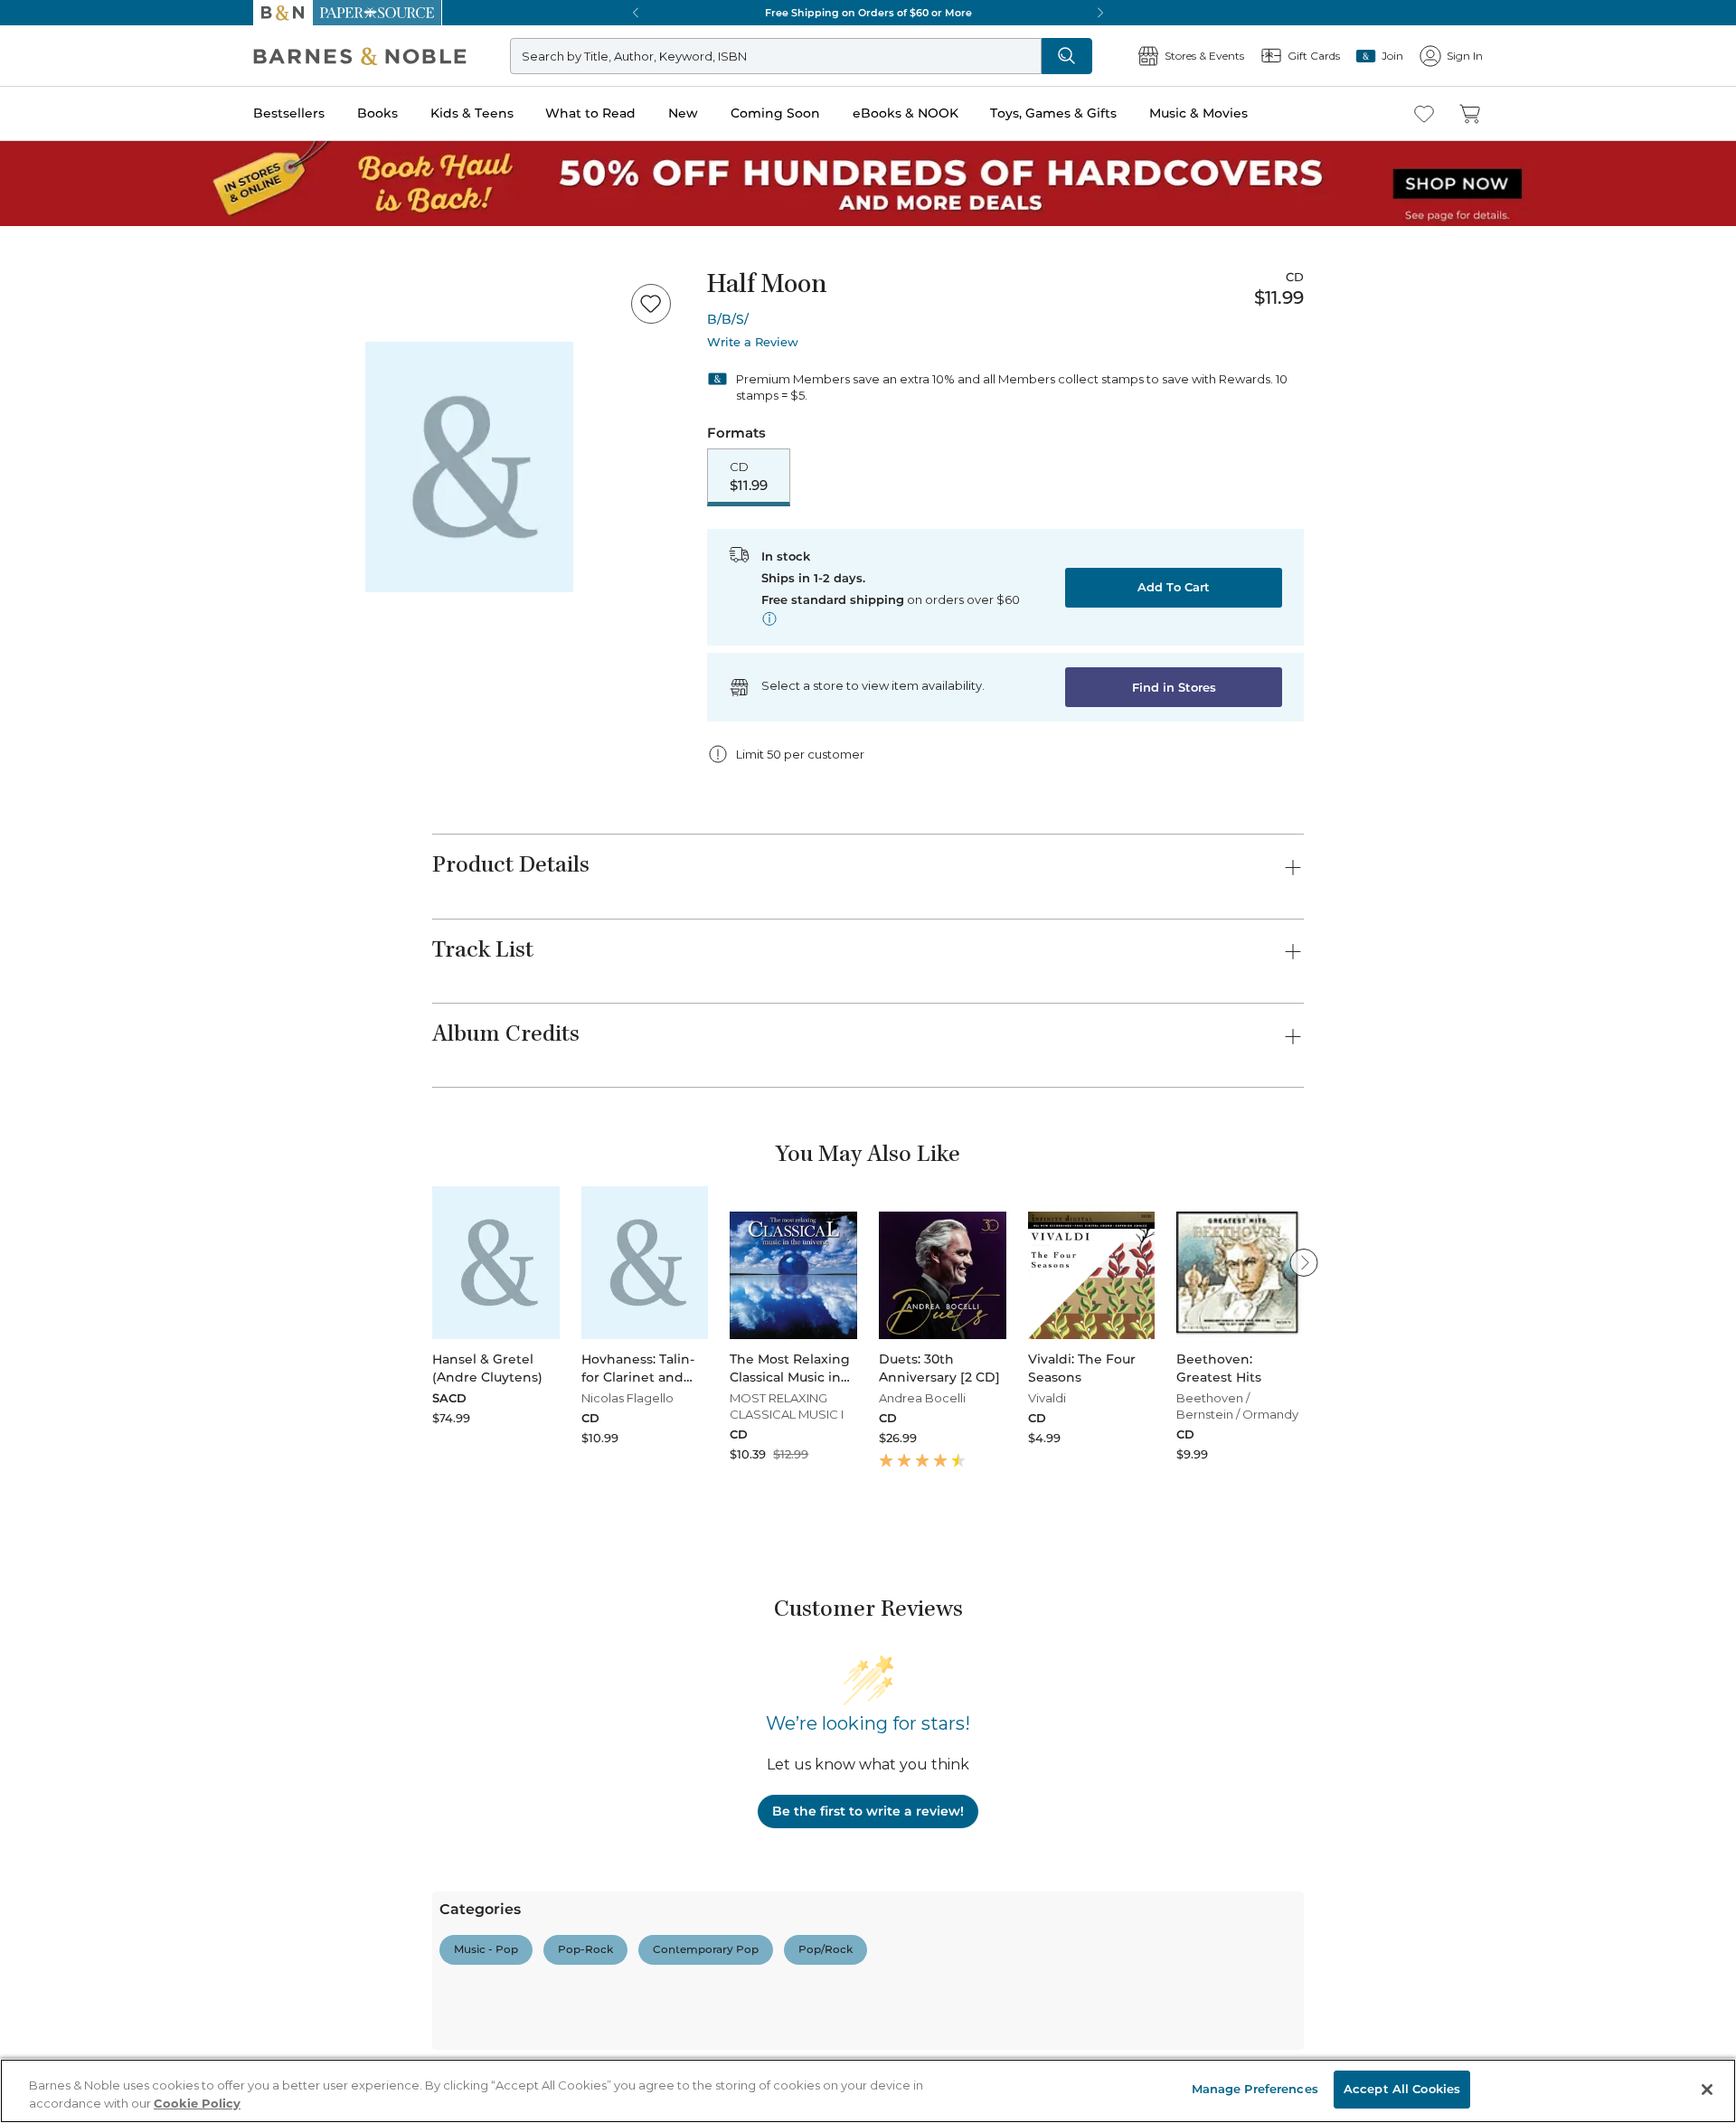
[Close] (25, 125)
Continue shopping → (71, 226)
